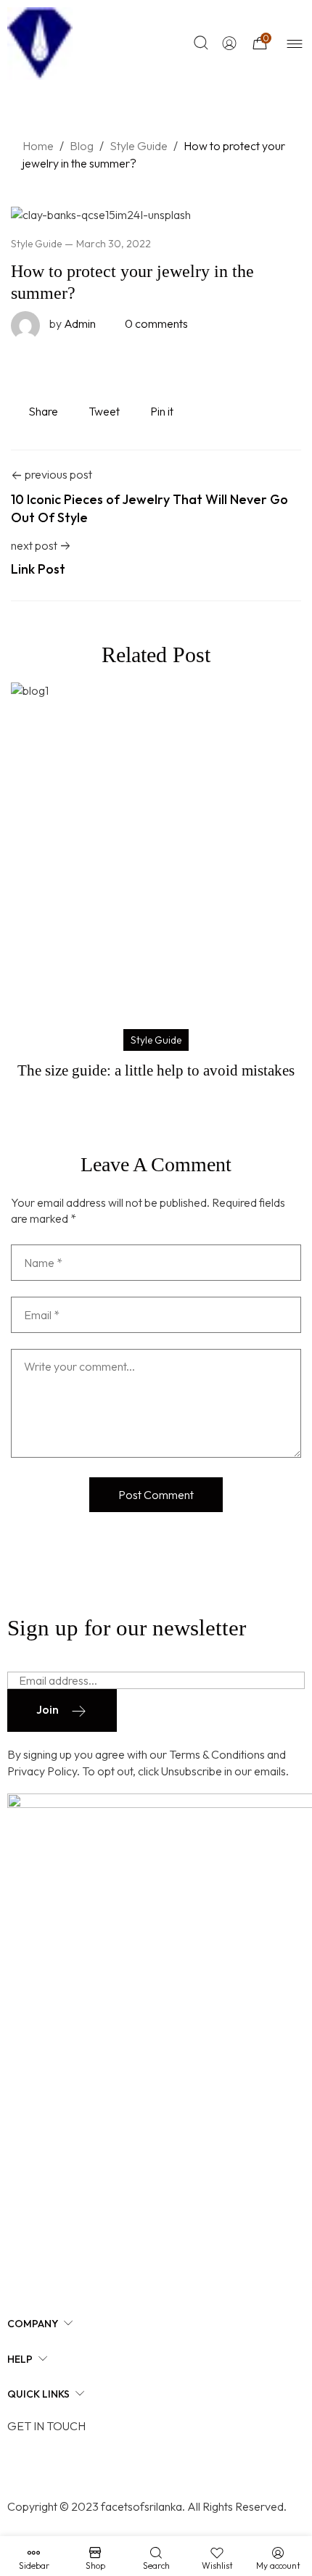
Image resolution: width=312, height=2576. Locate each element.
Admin (73, 323)
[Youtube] (134, 2466)
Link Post (38, 569)
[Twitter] (62, 2466)
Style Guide (36, 244)
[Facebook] (25, 2466)
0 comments (156, 323)
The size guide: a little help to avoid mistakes (156, 1070)
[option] (156, 884)
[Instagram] (98, 2466)
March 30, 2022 (114, 244)
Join (48, 1709)
